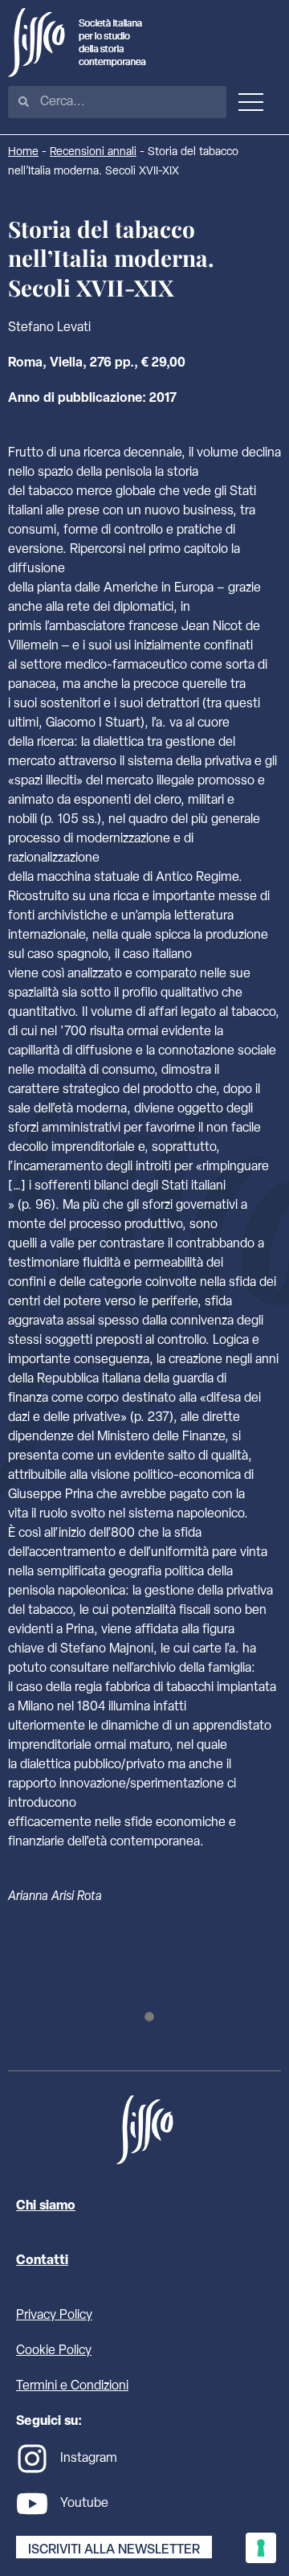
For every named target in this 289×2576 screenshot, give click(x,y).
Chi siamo (46, 2206)
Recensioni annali (93, 152)
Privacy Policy (54, 2316)
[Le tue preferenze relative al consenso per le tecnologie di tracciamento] (261, 2548)
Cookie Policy (54, 2351)
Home (23, 152)
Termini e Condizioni (72, 2386)
